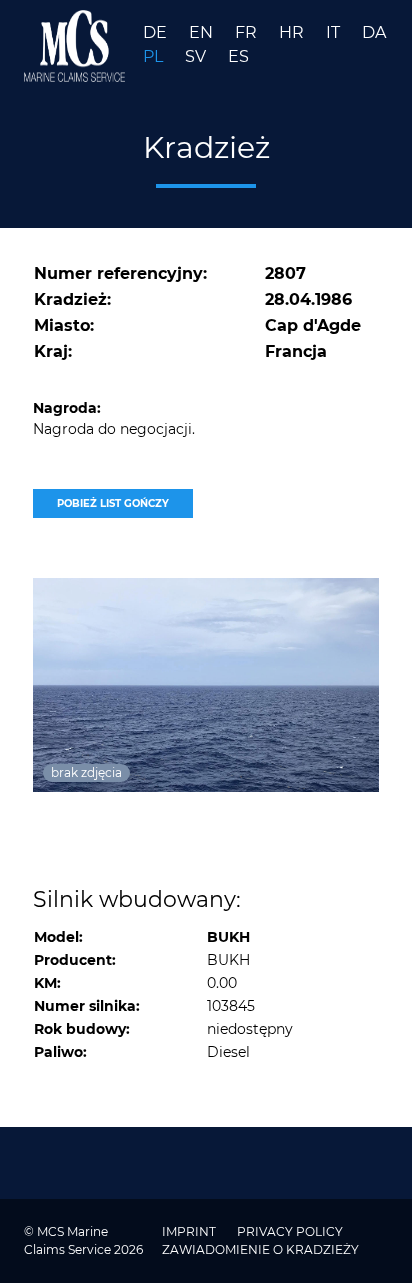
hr (293, 32)
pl (155, 56)
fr (248, 32)
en (203, 32)
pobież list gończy (113, 503)
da (374, 32)
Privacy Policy (290, 1231)
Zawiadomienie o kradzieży (260, 1249)
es (238, 56)
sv (197, 56)
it (335, 32)
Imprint (190, 1231)
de (157, 32)
